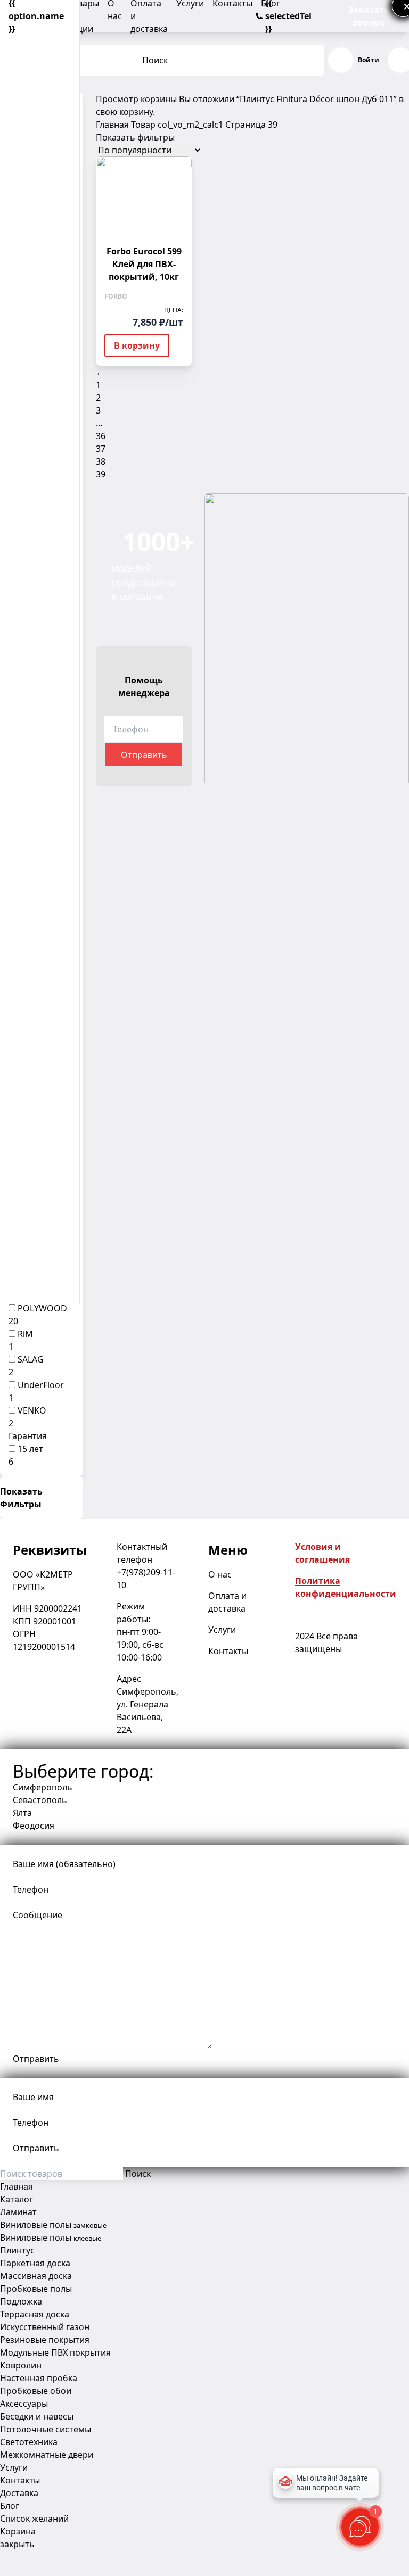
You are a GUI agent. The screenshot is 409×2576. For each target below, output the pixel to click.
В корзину (137, 345)
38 (101, 461)
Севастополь (40, 1800)
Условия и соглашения (322, 1553)
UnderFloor (41, 1385)
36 (101, 436)
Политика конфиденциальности (346, 1587)
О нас (220, 1574)
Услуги (222, 1630)
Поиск (155, 60)
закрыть (17, 2544)
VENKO (32, 1410)
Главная (112, 125)
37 (101, 449)
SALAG (31, 1359)
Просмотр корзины (136, 99)
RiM (25, 1334)
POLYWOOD (42, 1308)
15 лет (30, 1449)
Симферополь (43, 1787)
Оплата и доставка (227, 1602)
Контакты (228, 1651)
